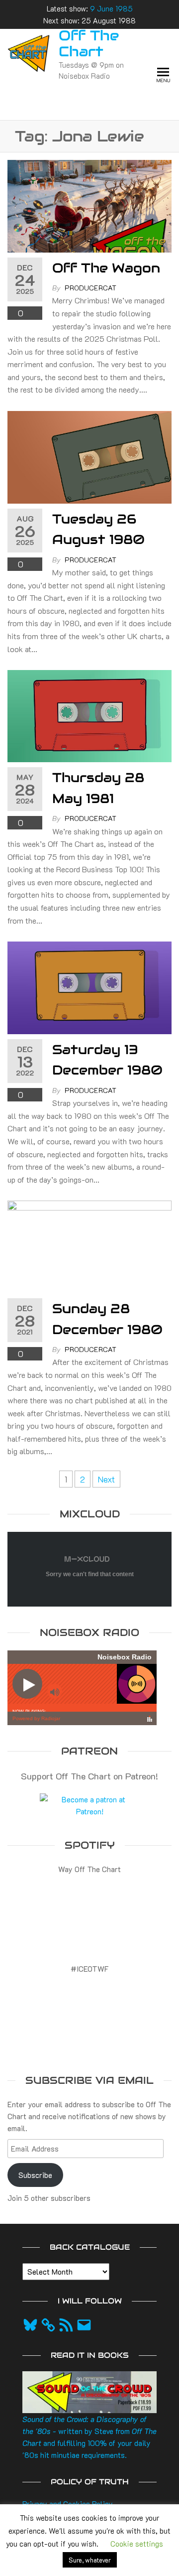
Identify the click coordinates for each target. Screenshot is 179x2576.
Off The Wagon (106, 268)
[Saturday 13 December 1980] (89, 986)
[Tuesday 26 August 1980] (89, 456)
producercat (90, 288)
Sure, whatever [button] (90, 2560)
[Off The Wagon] (89, 205)
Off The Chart (89, 43)
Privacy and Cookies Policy (68, 2504)
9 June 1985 (111, 8)
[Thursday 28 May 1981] (89, 715)
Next (106, 1479)
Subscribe (35, 2175)
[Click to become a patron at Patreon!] (89, 1804)
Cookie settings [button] (137, 2544)
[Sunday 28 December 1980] (89, 1245)
